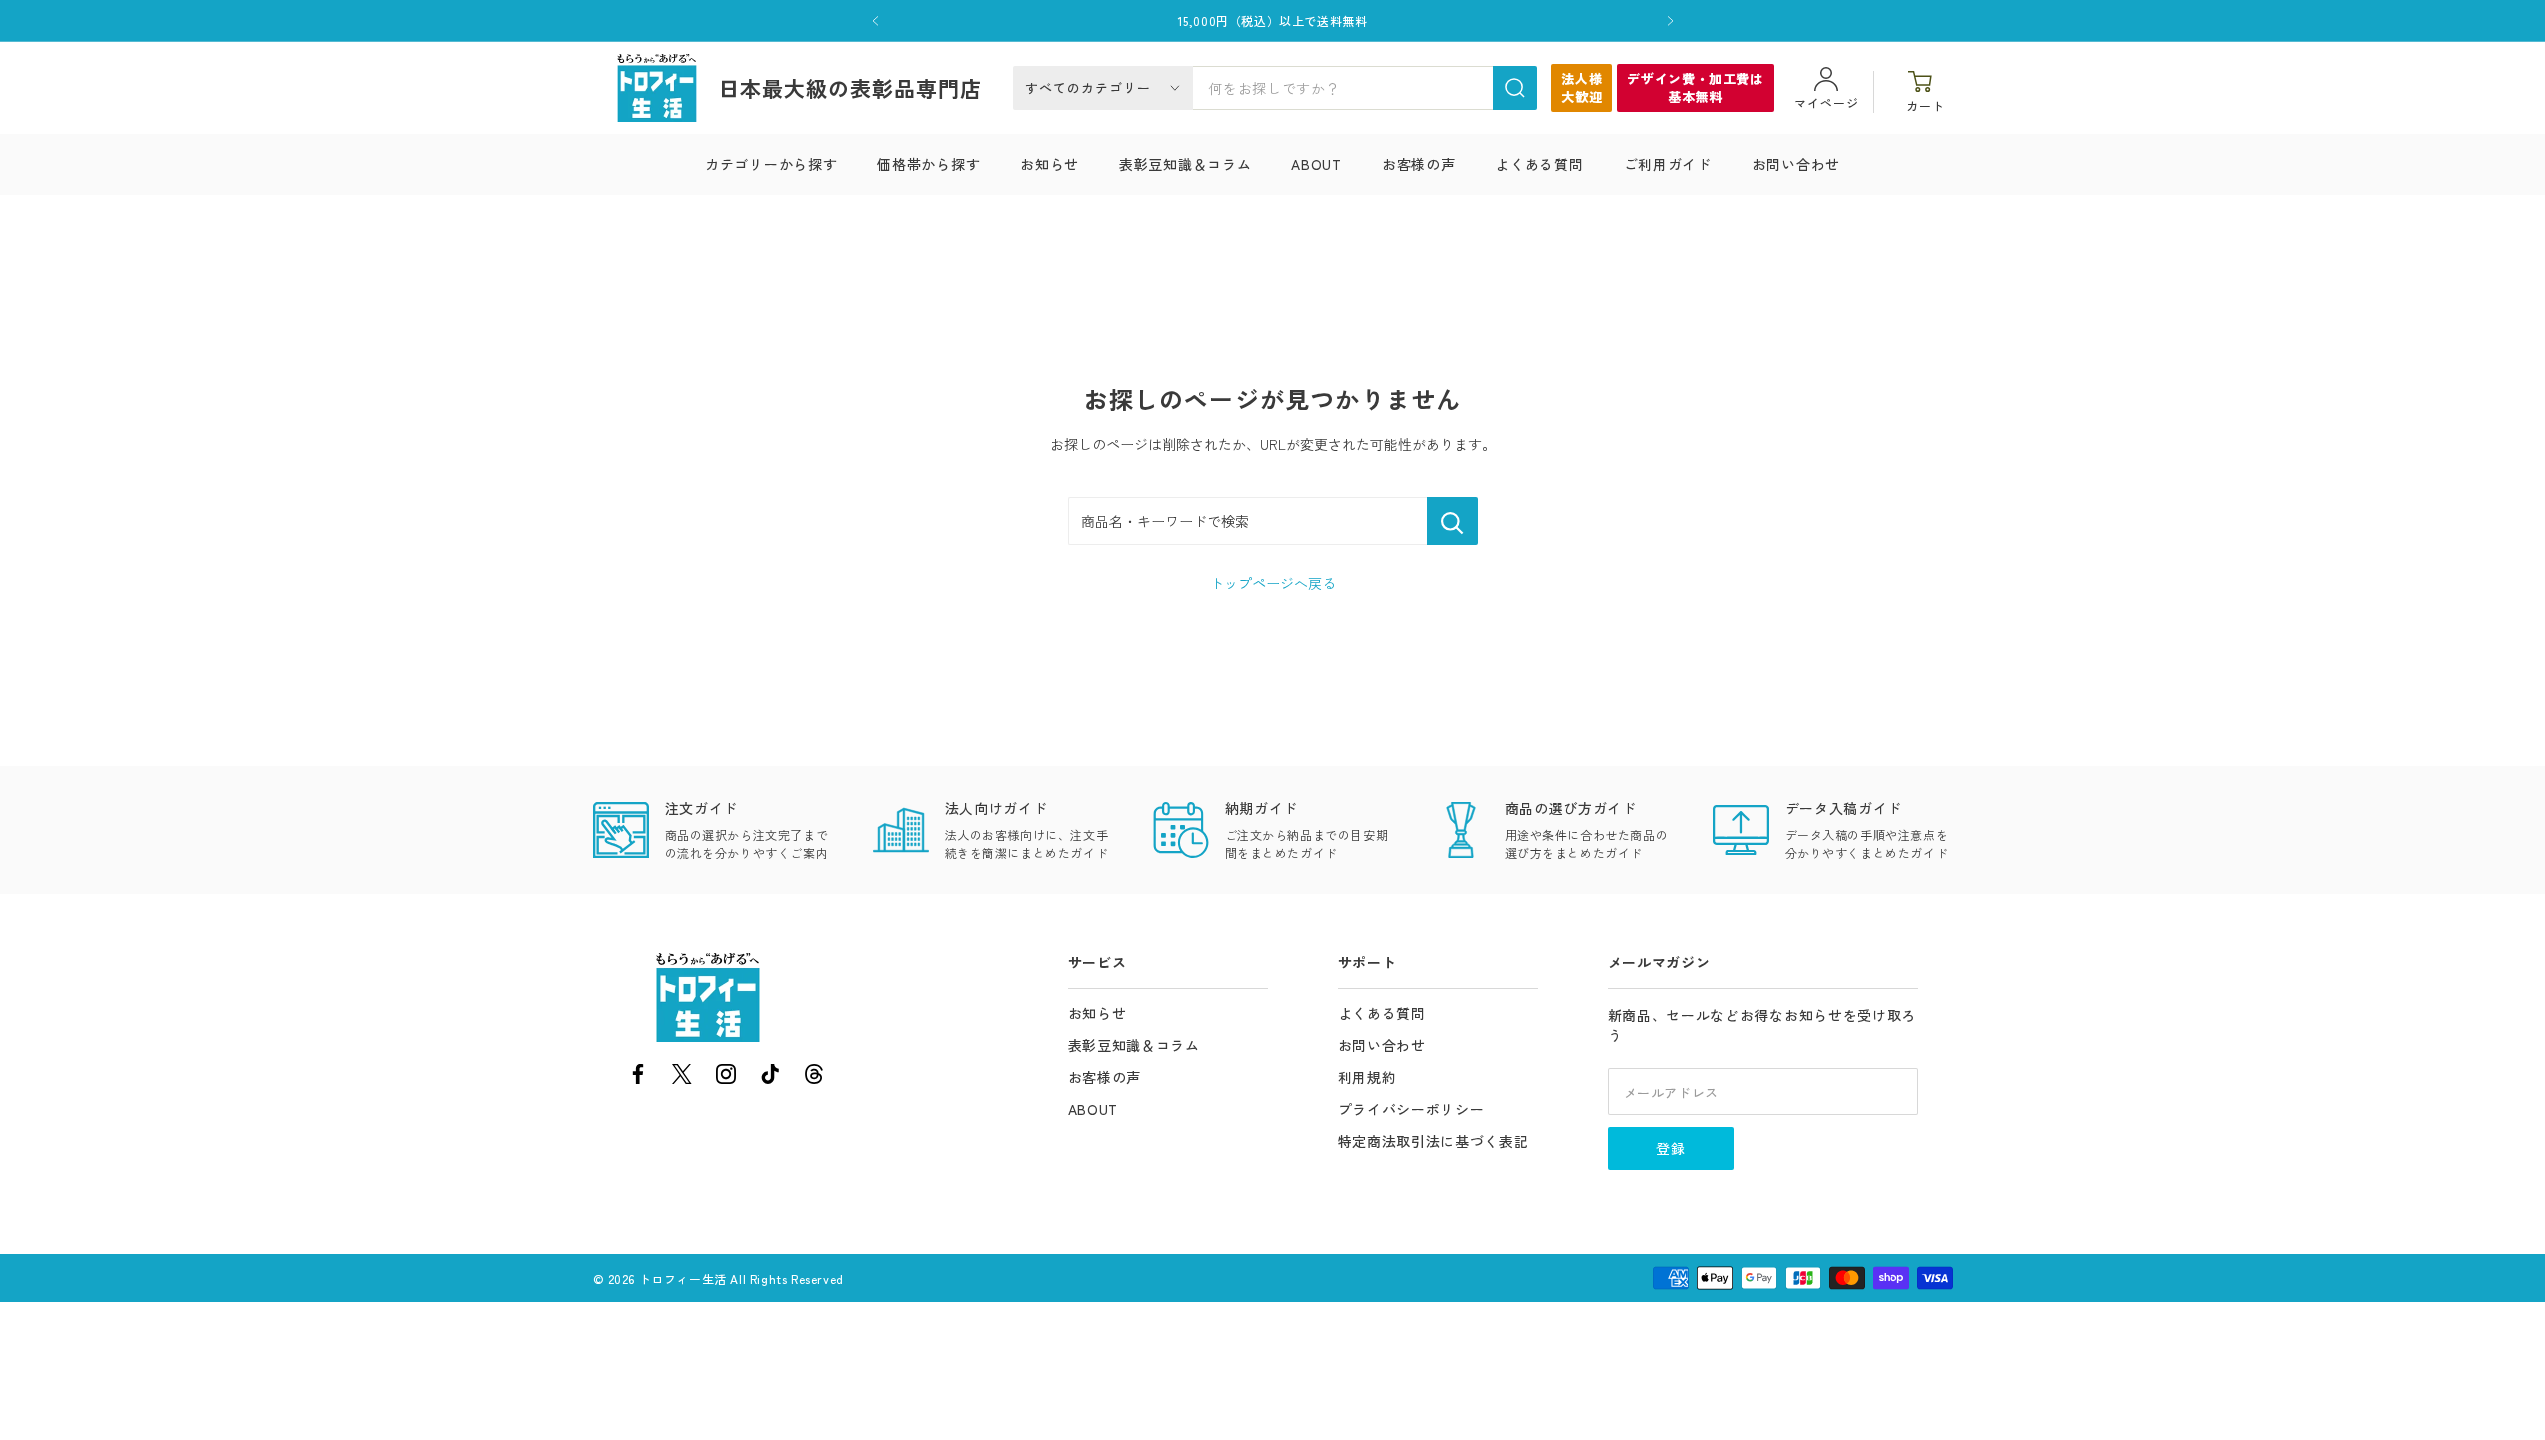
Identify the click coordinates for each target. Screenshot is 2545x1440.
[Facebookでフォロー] (638, 1077)
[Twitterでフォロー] (682, 1077)
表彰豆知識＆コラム (1185, 164)
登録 (1671, 1148)
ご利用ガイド (1668, 164)
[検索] (1515, 88)
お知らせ (1049, 164)
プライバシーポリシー (1411, 1109)
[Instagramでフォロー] (726, 1077)
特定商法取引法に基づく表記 (1433, 1141)
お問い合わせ (1796, 164)
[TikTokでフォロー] (770, 1077)
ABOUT (1316, 164)
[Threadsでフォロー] (814, 1077)
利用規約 (1367, 1077)
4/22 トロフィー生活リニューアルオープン (1272, 23)
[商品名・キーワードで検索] (1452, 521)
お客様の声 (1419, 164)
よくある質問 (1539, 164)
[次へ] (1670, 21)
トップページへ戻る (1273, 583)
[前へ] (875, 21)
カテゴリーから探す (771, 164)
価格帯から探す (928, 164)
